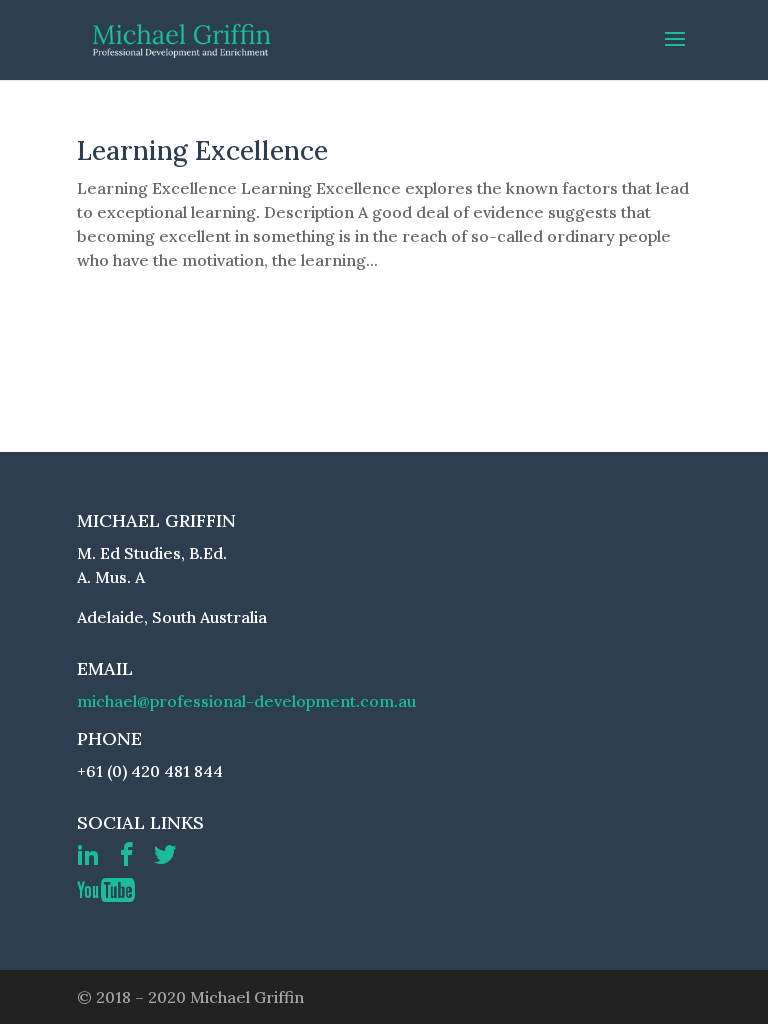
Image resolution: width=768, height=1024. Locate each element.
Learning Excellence (202, 150)
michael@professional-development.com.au (246, 701)
